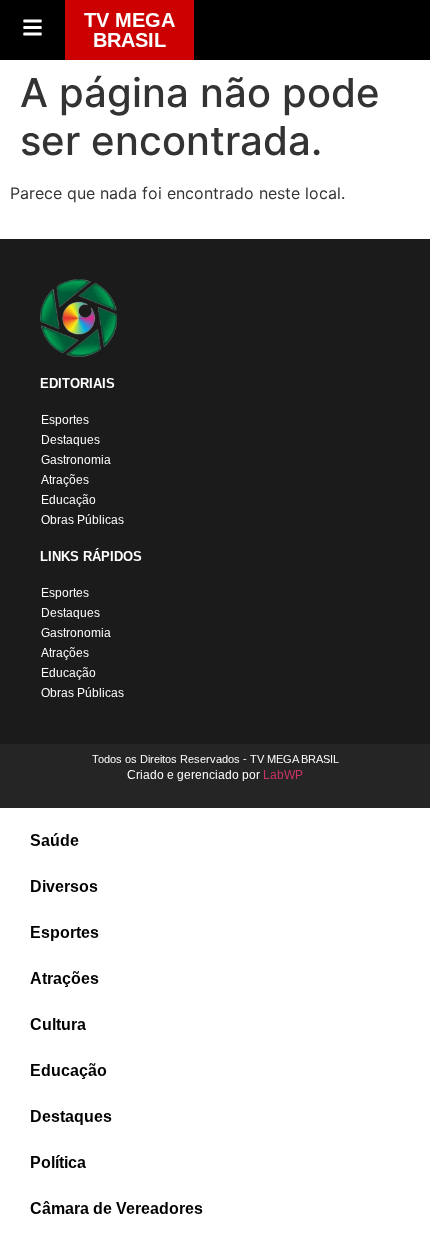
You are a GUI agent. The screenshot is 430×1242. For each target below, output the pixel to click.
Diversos (64, 886)
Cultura (58, 1024)
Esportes (65, 420)
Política (58, 1162)
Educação (68, 500)
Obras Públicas (82, 520)
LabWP (283, 775)
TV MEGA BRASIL (129, 30)
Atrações (65, 480)
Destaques (70, 440)
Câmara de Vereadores (116, 1208)
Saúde (54, 840)
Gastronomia (76, 460)
